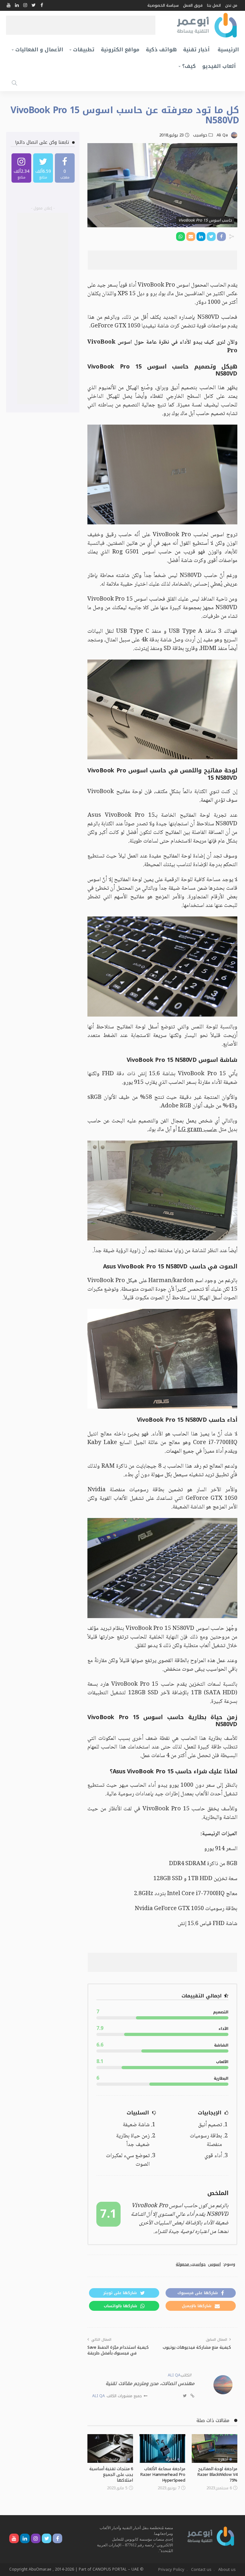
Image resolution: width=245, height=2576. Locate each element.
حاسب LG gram (198, 1130)
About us (227, 2569)
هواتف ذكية (161, 50)
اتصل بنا (214, 5)
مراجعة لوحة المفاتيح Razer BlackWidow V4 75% (217, 2474)
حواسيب (200, 135)
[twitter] (43, 168)
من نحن (231, 5)
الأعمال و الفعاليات (39, 50)
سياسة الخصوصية (163, 5)
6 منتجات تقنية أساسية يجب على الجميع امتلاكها (111, 2474)
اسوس (214, 2264)
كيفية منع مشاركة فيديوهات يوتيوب (197, 2347)
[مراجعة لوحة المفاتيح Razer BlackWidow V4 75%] (215, 2448)
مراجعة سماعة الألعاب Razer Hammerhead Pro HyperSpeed (163, 2474)
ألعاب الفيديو (219, 66)
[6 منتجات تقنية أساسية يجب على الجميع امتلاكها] (110, 2448)
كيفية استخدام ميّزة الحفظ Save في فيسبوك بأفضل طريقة (118, 2350)
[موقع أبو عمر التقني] (211, 2536)
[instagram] (21, 168)
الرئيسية (228, 50)
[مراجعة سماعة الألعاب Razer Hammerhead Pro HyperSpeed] (162, 2448)
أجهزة (223, 2459)
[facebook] (65, 168)
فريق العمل (193, 5)
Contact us (201, 2569)
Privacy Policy (171, 2569)
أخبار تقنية (196, 50)
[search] (14, 83)
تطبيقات (84, 50)
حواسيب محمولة (191, 2264)
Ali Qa (222, 135)
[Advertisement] (81, 25)
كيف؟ (189, 66)
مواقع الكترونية (120, 50)
